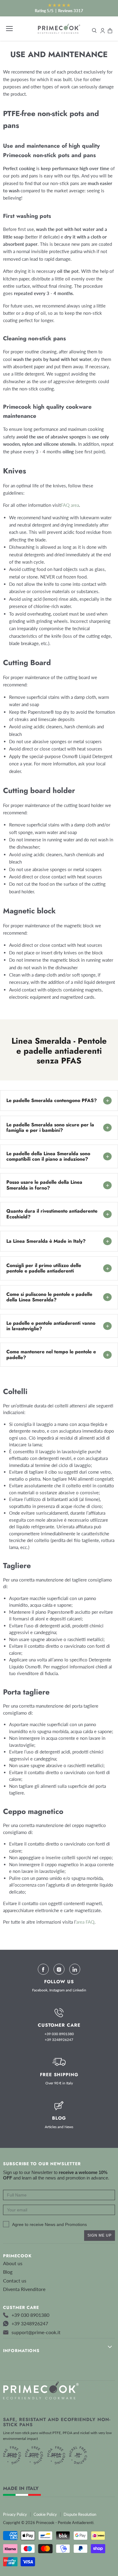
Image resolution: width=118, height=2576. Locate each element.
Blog (8, 2272)
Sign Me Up (100, 2235)
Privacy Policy (15, 2514)
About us (13, 2263)
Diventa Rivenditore (24, 2289)
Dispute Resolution (80, 2514)
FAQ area (70, 505)
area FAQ (85, 1922)
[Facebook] (43, 1969)
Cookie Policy (45, 2514)
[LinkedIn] (75, 1969)
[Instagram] (59, 1969)
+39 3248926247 (59, 2040)
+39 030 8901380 (59, 2034)
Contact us (15, 2281)
